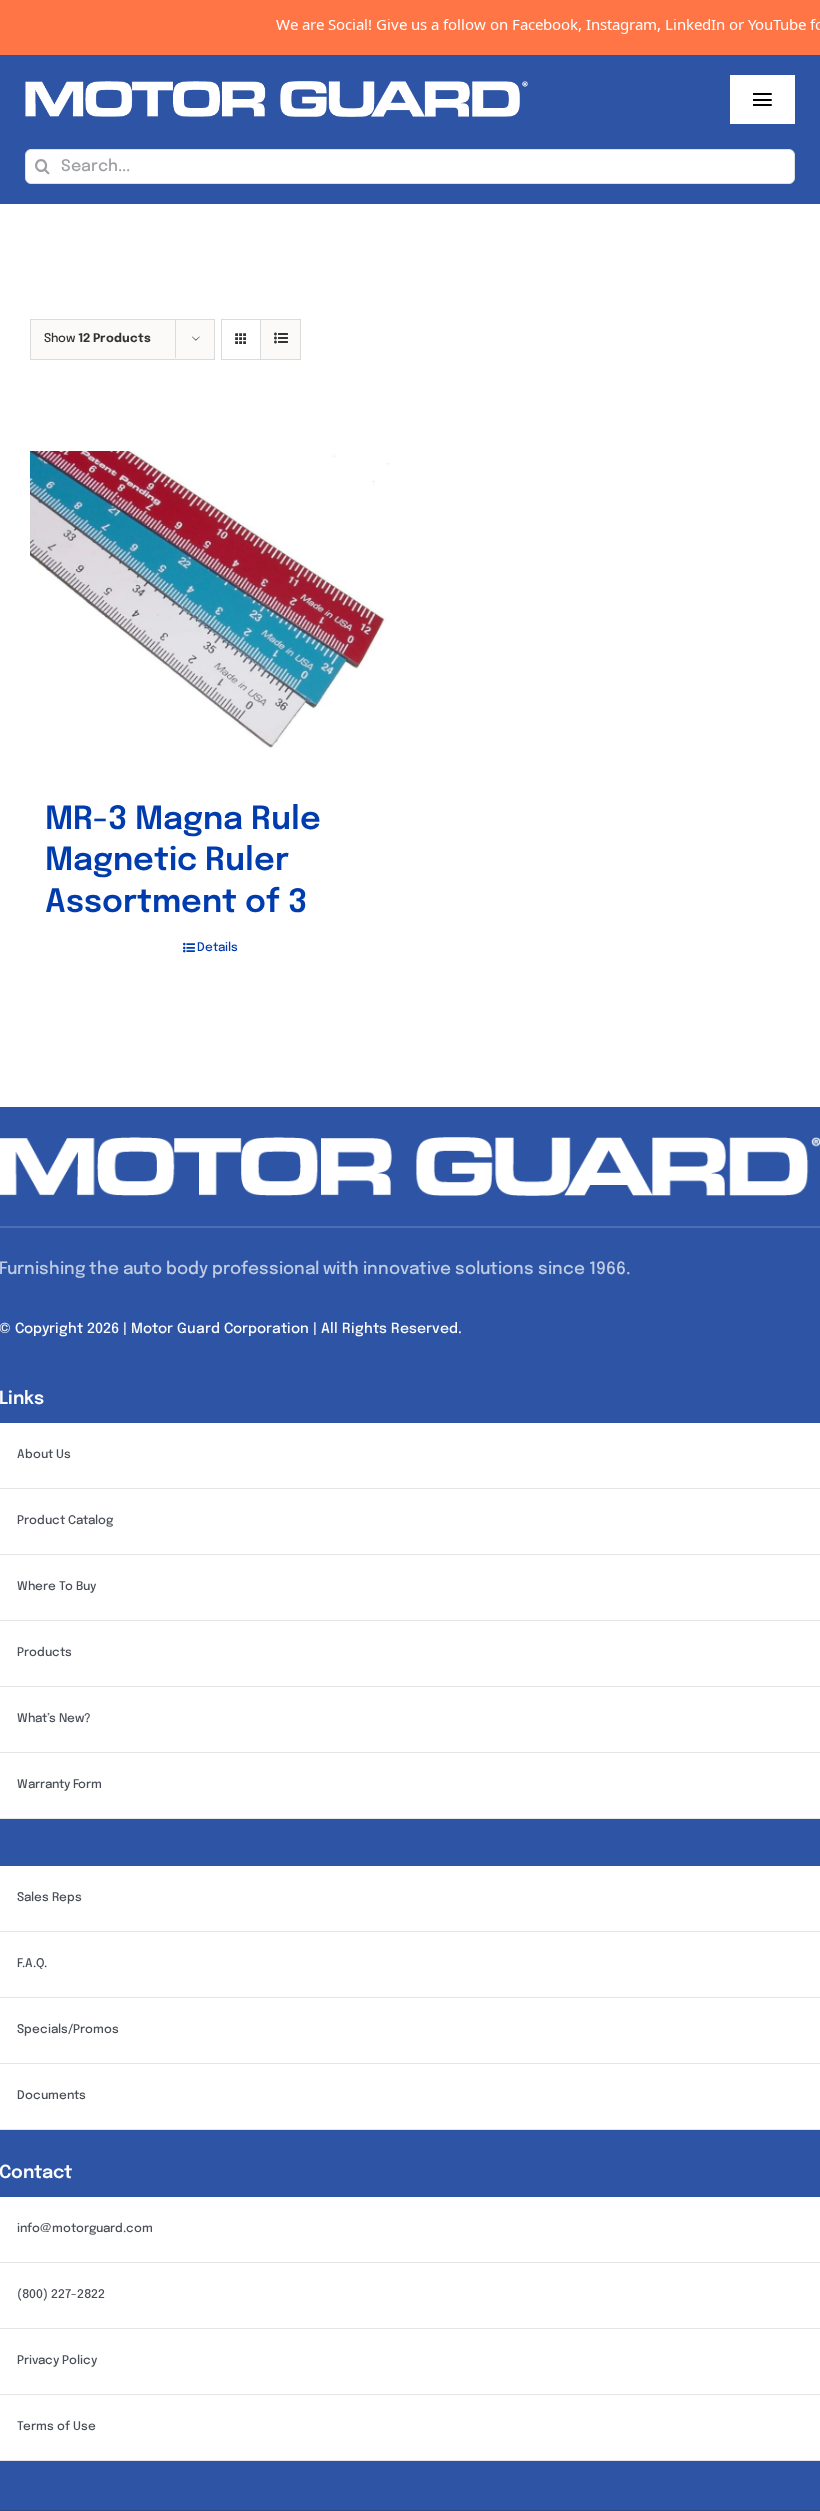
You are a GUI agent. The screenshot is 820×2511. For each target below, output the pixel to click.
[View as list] (280, 339)
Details (217, 948)
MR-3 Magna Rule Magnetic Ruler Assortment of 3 (183, 862)
